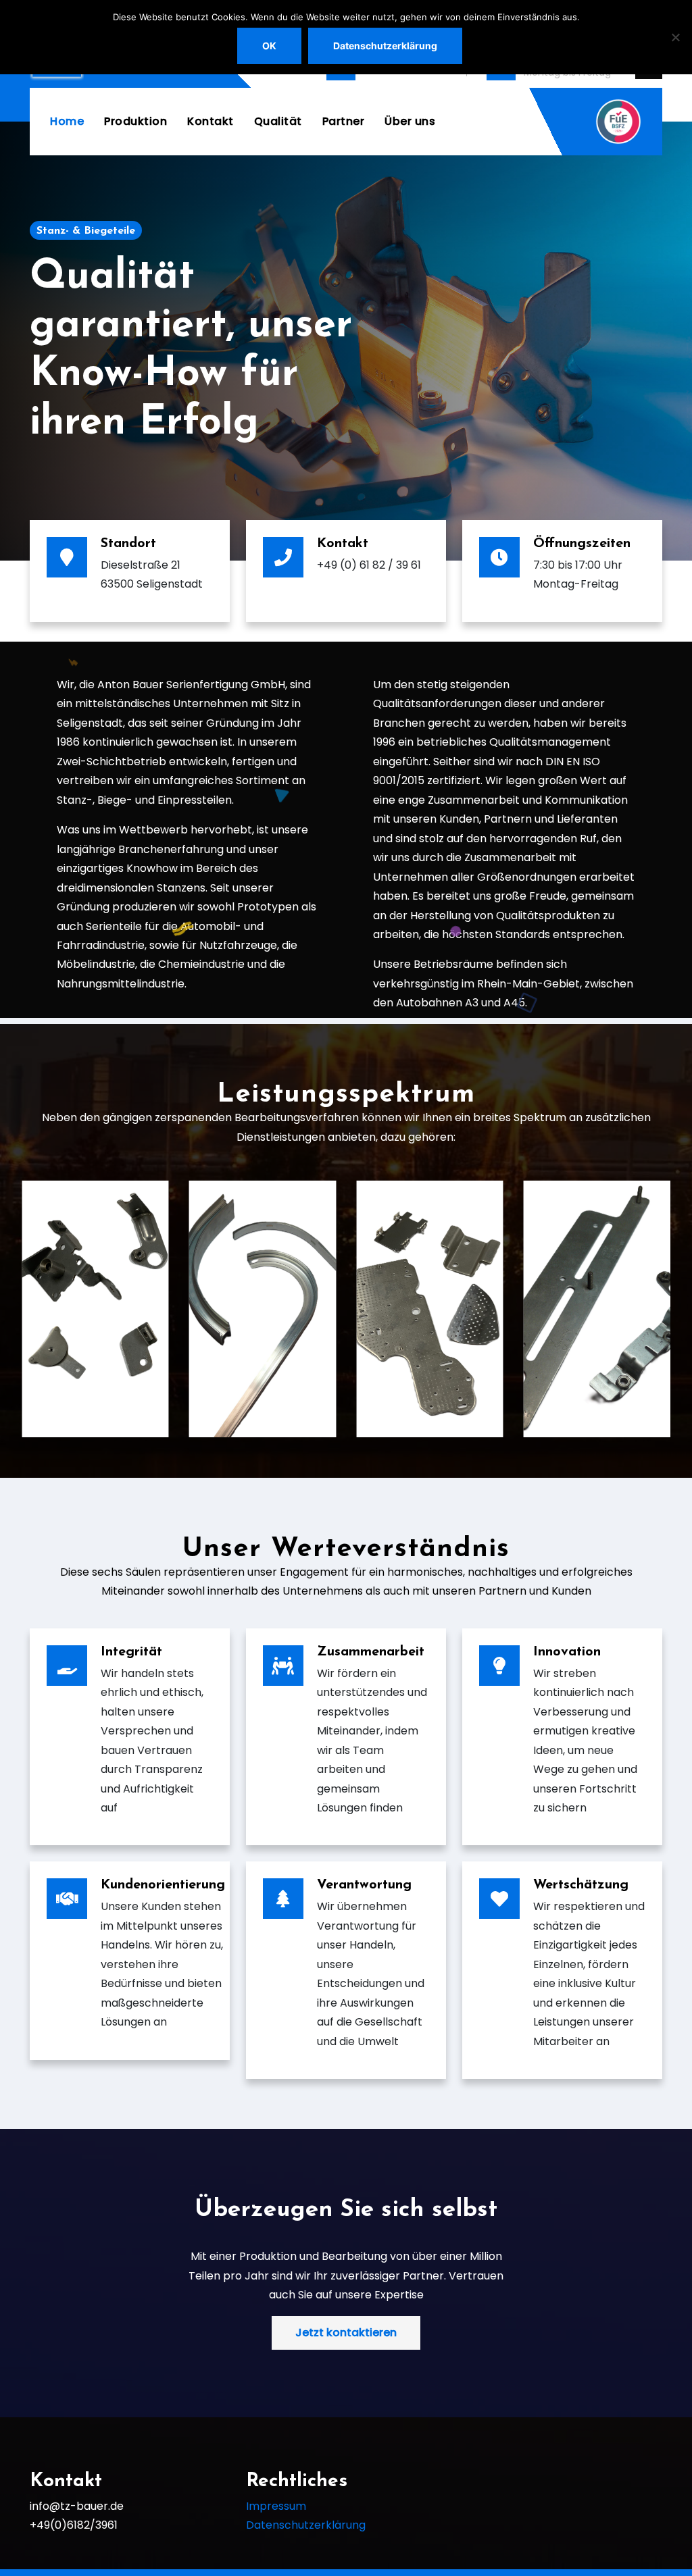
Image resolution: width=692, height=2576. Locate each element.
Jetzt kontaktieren (346, 2333)
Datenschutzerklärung (306, 2525)
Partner (344, 121)
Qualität (278, 121)
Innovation (567, 1652)
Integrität (131, 1652)
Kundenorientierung (163, 1885)
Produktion (135, 121)
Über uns (410, 121)
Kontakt (211, 121)
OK (269, 46)
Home (67, 121)
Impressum (276, 2506)
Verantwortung (364, 1885)
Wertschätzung (581, 1885)
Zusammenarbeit (371, 1652)
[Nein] (675, 37)
